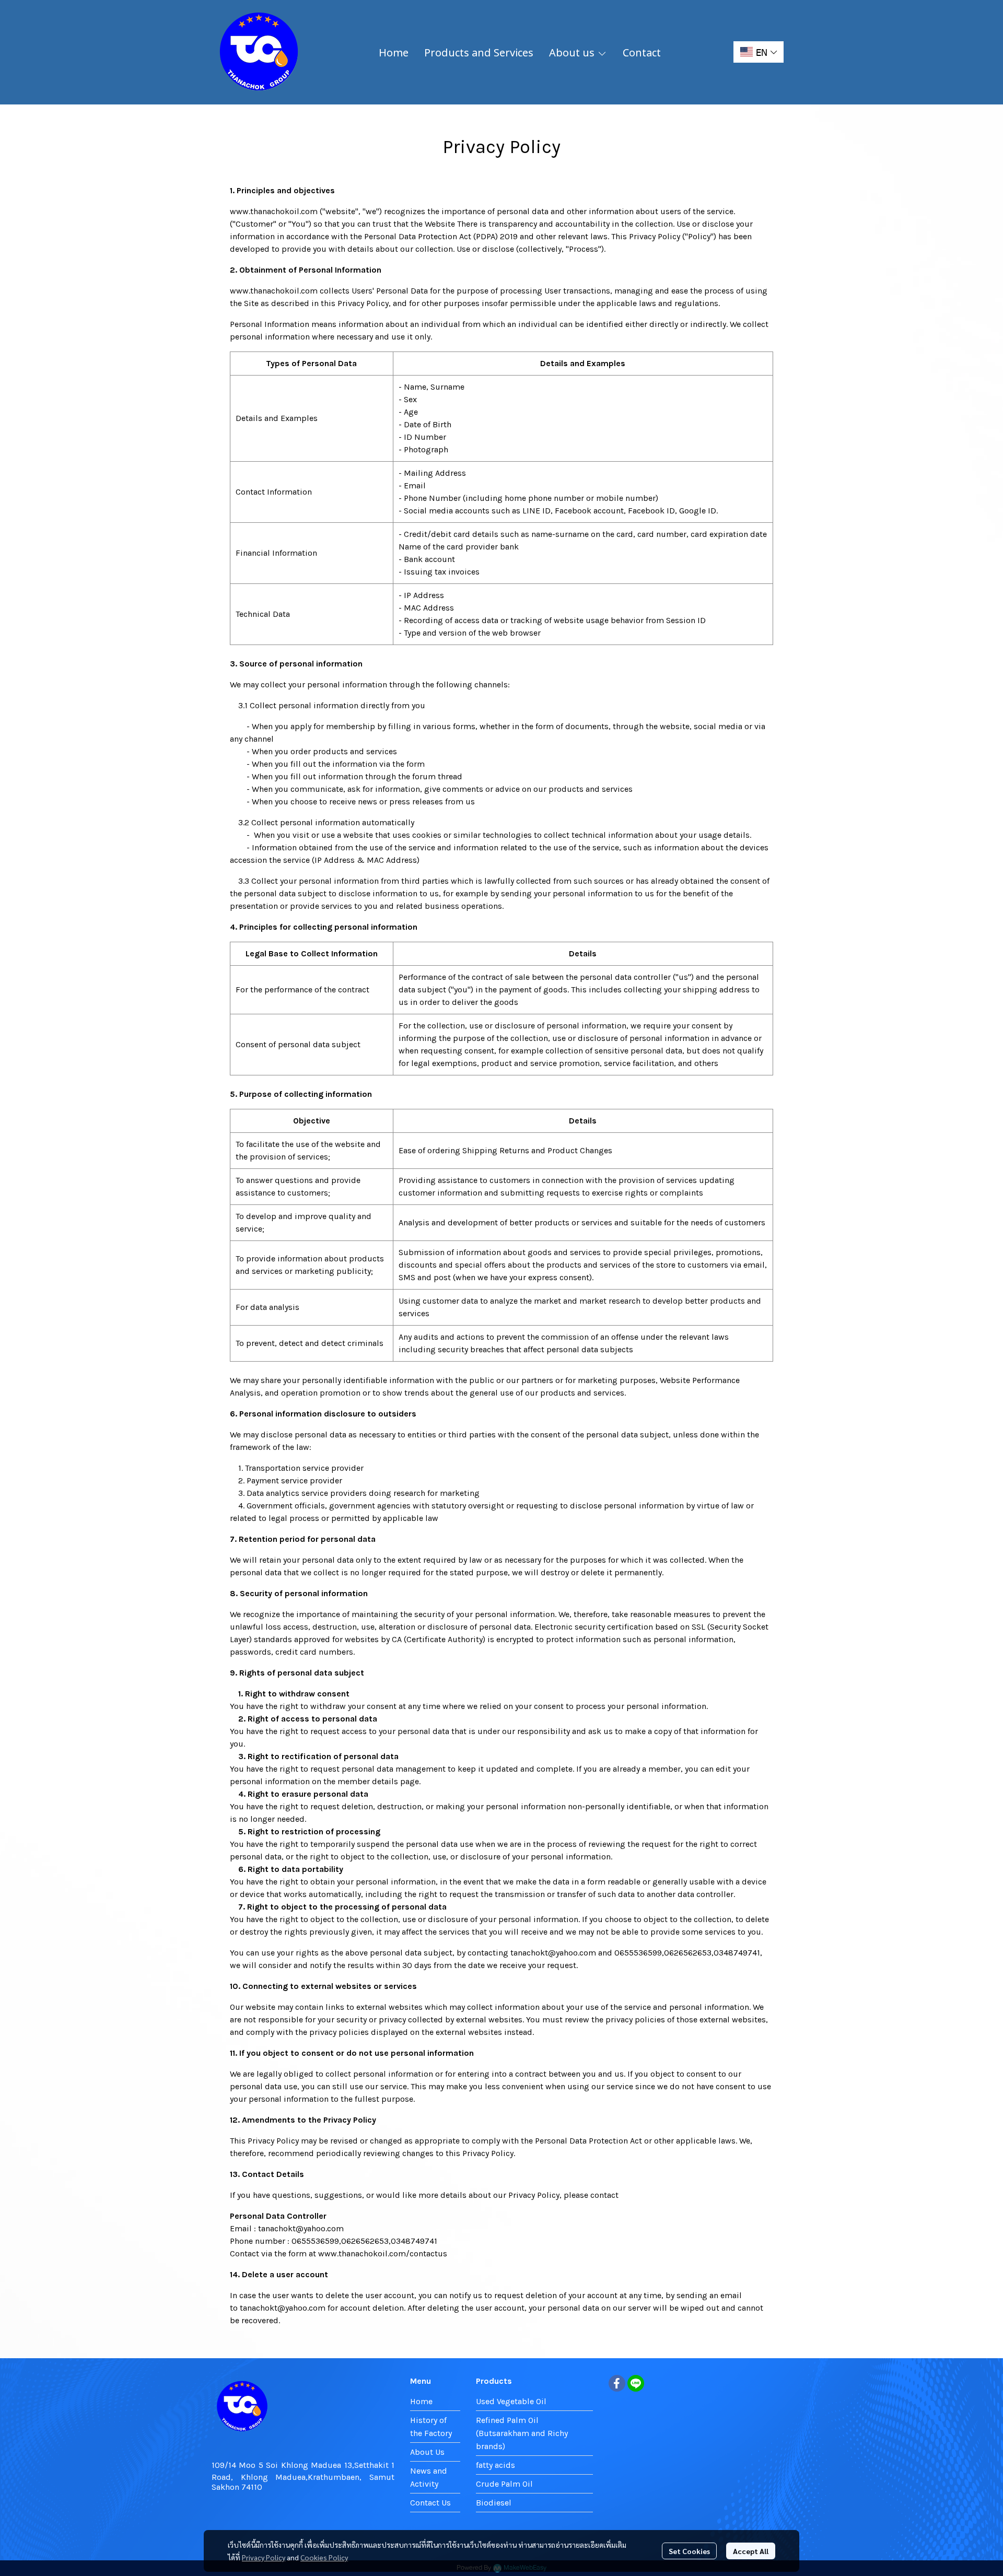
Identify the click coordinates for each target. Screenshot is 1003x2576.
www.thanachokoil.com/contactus (383, 2253)
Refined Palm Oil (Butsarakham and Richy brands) (522, 2433)
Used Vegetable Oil (511, 2401)
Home (421, 2401)
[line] (636, 2383)
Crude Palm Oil (504, 2484)
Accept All (751, 2551)
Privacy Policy (264, 2557)
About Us (427, 2452)
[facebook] (617, 2383)
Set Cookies (689, 2551)
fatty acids (495, 2465)
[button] (759, 52)
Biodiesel (494, 2503)
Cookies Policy (324, 2557)
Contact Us (430, 2503)
